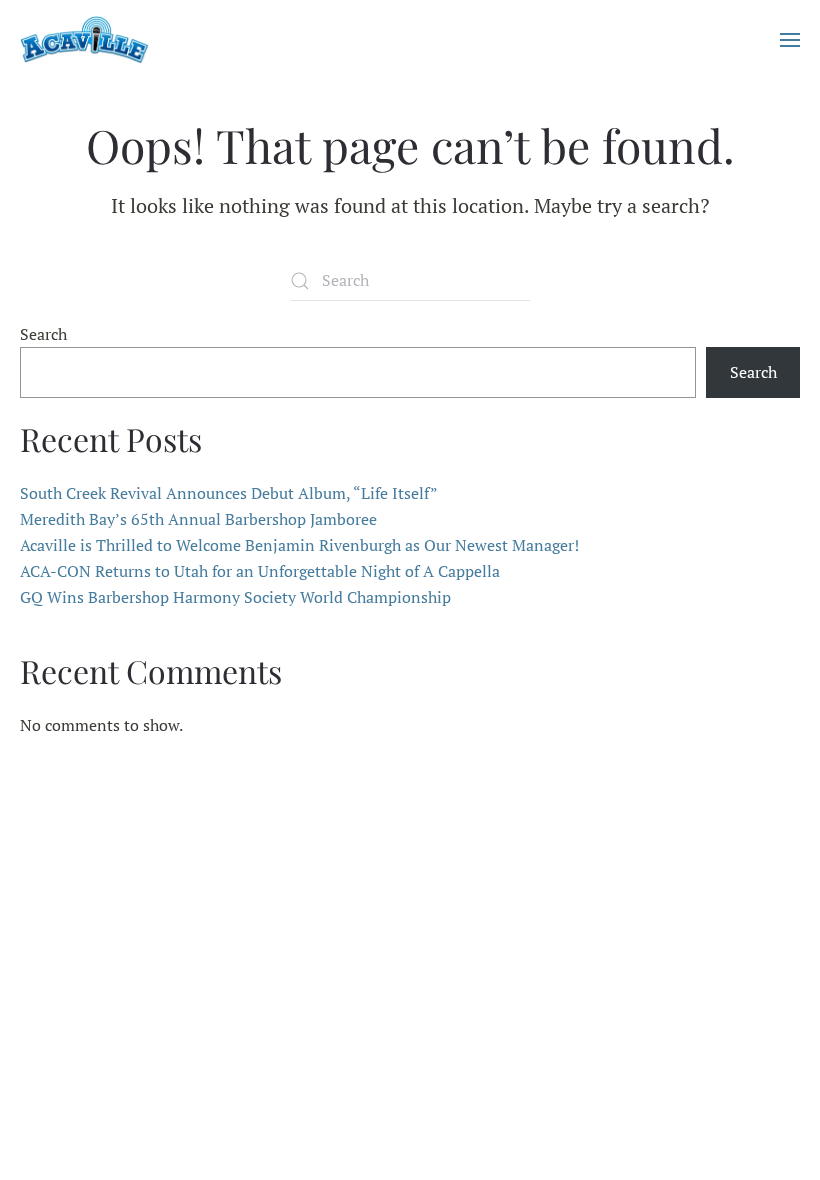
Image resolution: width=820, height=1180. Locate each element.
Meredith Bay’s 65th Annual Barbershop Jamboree (198, 519)
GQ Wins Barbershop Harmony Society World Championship (235, 597)
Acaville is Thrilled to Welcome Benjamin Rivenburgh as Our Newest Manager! (299, 545)
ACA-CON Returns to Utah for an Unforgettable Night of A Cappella (260, 571)
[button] (790, 40)
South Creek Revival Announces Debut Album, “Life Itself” (229, 493)
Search (43, 334)
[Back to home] (84, 40)
